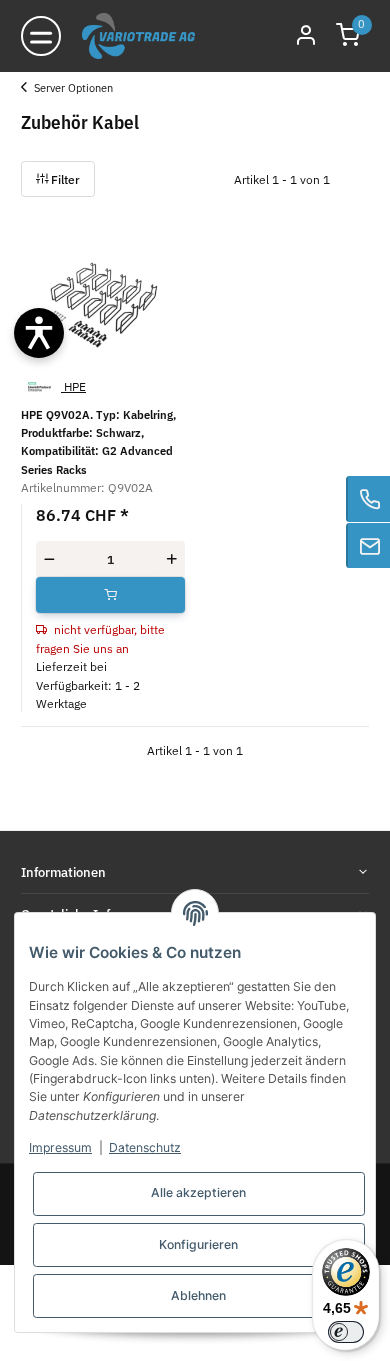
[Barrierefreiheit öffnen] (39, 333)
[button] (348, 36)
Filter (64, 179)
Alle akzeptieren (198, 1192)
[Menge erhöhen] (171, 559)
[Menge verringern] (49, 559)
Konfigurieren (198, 1244)
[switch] (346, 1332)
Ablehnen (198, 1295)
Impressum (60, 1147)
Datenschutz (145, 1147)
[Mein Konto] (306, 36)
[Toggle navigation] (41, 36)
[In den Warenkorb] (110, 595)
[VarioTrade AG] (138, 36)
